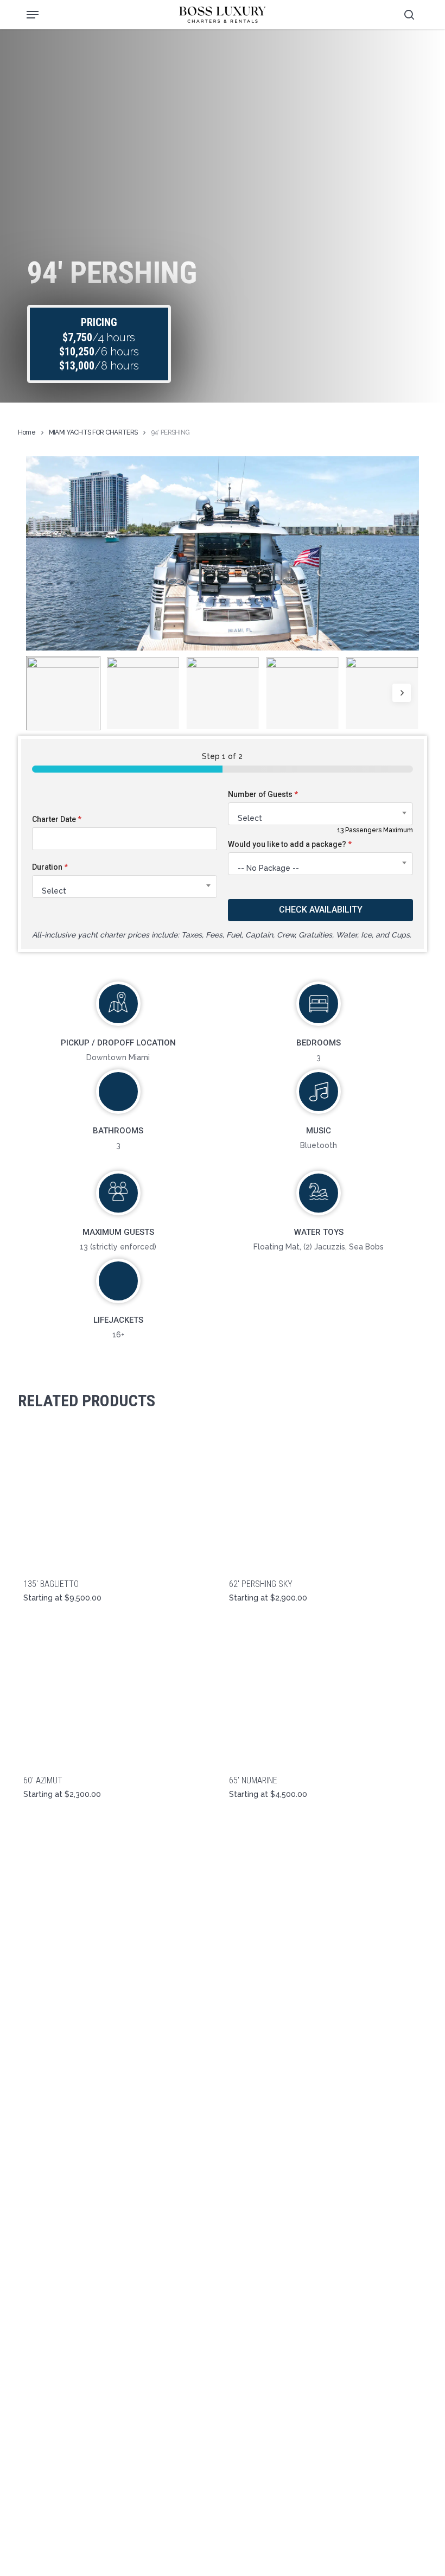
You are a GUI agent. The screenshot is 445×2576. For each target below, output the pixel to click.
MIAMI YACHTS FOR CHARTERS (93, 432)
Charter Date (57, 819)
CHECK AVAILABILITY (321, 910)
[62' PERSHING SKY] (324, 1498)
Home (27, 432)
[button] (33, 15)
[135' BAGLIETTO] (118, 1498)
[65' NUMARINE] (324, 1694)
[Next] (402, 693)
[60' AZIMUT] (118, 1694)
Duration (50, 867)
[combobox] (125, 887)
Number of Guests (263, 794)
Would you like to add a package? (290, 844)
